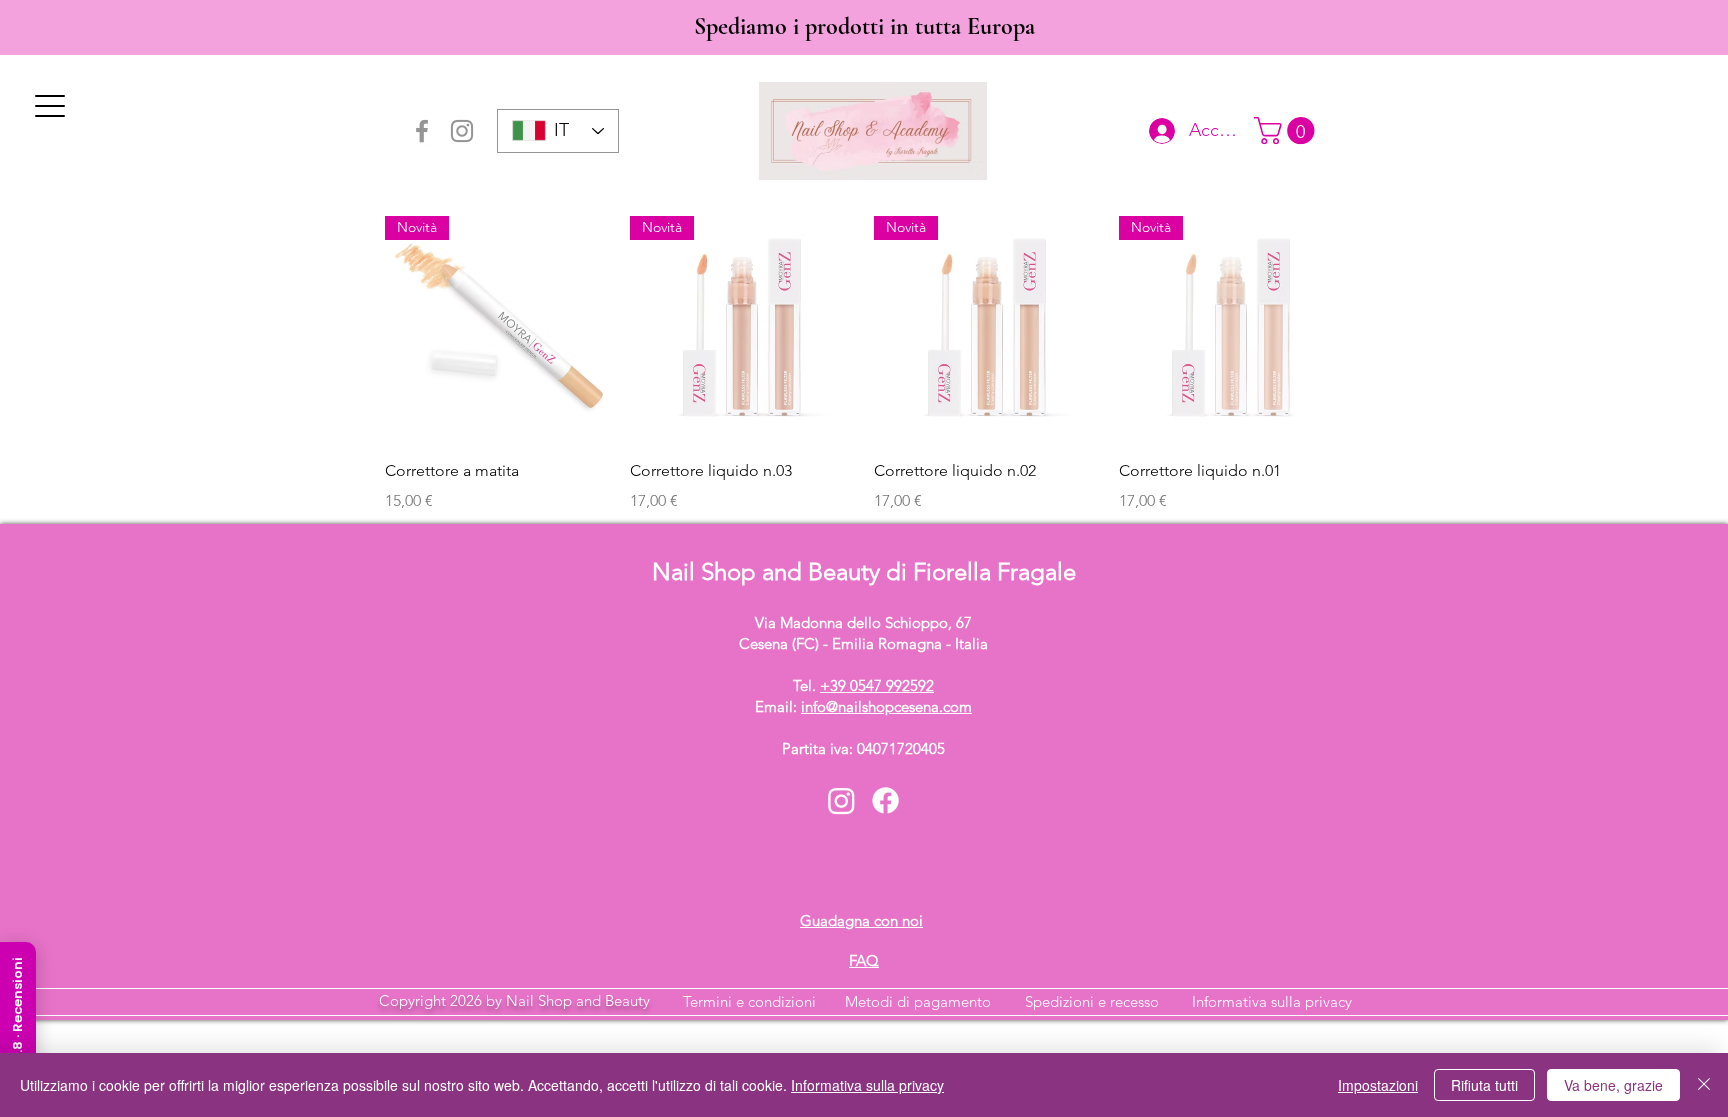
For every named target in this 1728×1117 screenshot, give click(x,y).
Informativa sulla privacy (1272, 1001)
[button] (1287, 130)
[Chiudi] (1704, 1085)
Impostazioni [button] (1378, 1085)
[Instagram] (462, 131)
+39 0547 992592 (877, 685)
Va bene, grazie (1613, 1085)
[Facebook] (422, 131)
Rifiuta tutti (1484, 1085)
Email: (863, 706)
